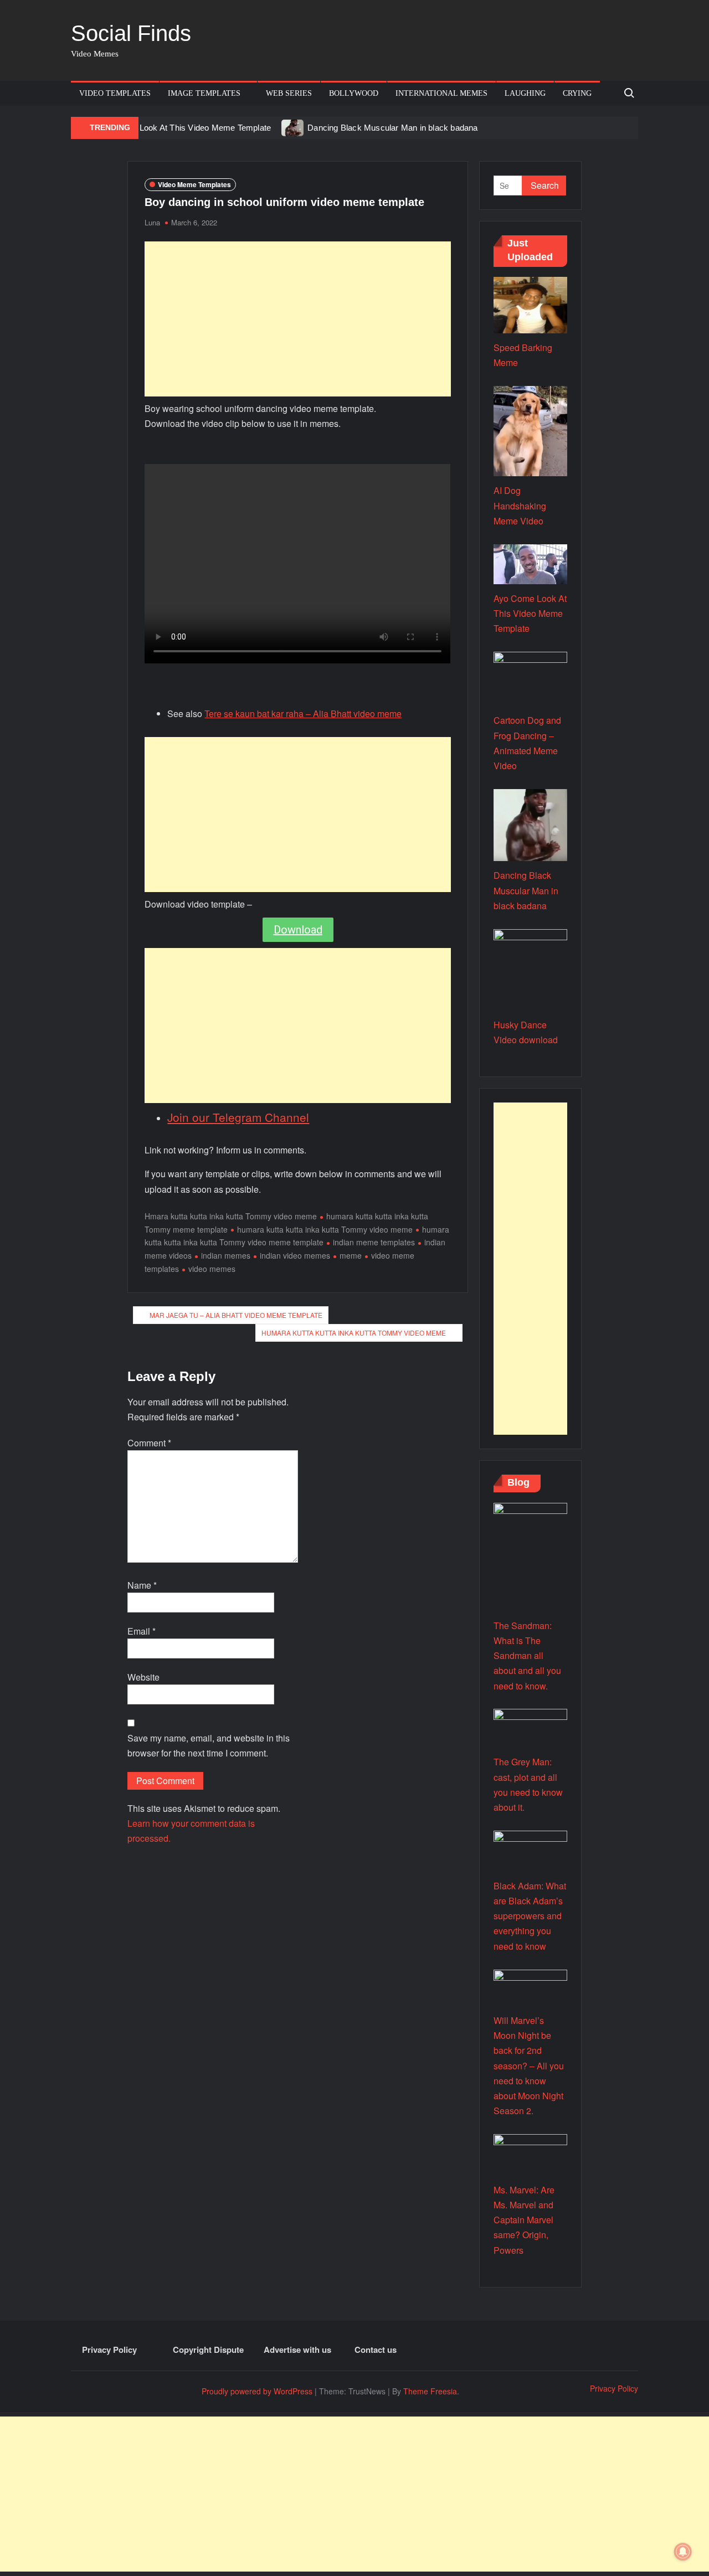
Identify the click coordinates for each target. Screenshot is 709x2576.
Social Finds (131, 33)
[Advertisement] (298, 319)
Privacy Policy (109, 2350)
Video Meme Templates (194, 184)
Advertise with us (297, 2350)
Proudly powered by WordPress (257, 2391)
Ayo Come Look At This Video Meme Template (184, 128)
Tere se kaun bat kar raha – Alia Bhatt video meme (303, 713)
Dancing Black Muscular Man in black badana (392, 128)
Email (142, 1631)
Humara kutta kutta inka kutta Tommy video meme (354, 1333)
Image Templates (204, 93)
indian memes (226, 1255)
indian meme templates (374, 1242)
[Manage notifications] (683, 2552)
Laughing (525, 93)
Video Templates (115, 93)
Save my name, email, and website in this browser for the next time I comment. (209, 1745)
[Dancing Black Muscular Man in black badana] (293, 127)
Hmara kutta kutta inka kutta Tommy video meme (231, 1216)
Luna (152, 222)
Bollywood (354, 93)
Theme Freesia (430, 2391)
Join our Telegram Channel (238, 1117)
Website (143, 1677)
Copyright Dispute (208, 2350)
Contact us (376, 2350)
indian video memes (295, 1255)
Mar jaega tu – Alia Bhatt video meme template (236, 1315)
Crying (577, 93)
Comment (149, 1443)
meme (351, 1255)
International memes (441, 93)
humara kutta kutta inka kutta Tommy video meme (325, 1229)
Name (142, 1585)
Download (298, 930)
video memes (212, 1269)
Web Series (289, 93)
